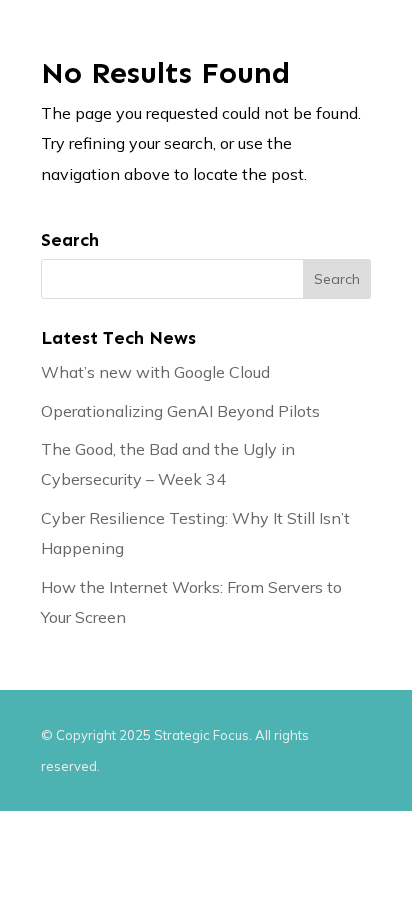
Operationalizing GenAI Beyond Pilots (180, 411)
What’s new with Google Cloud (155, 372)
